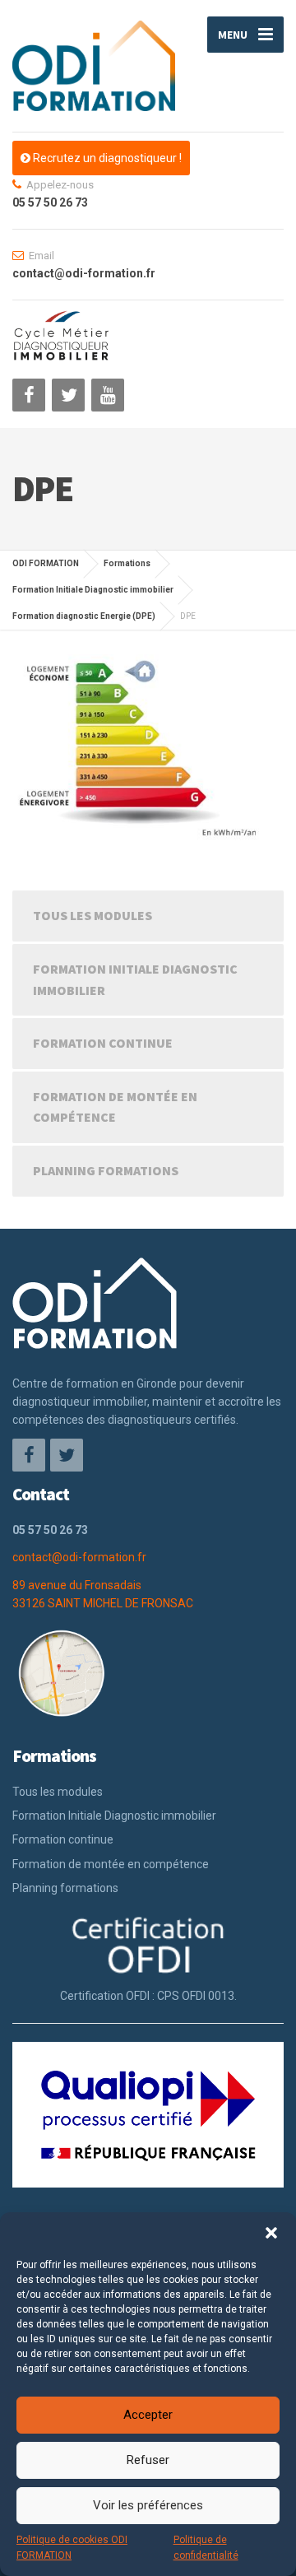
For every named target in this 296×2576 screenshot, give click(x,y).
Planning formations (106, 1170)
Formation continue (103, 1043)
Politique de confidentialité (206, 2548)
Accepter (148, 2415)
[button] (271, 2233)
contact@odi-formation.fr (79, 1557)
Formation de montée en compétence (115, 1107)
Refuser (148, 2460)
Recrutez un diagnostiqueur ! (106, 158)
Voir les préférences (148, 2505)
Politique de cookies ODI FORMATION (72, 2548)
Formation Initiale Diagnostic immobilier (135, 979)
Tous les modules (92, 915)
